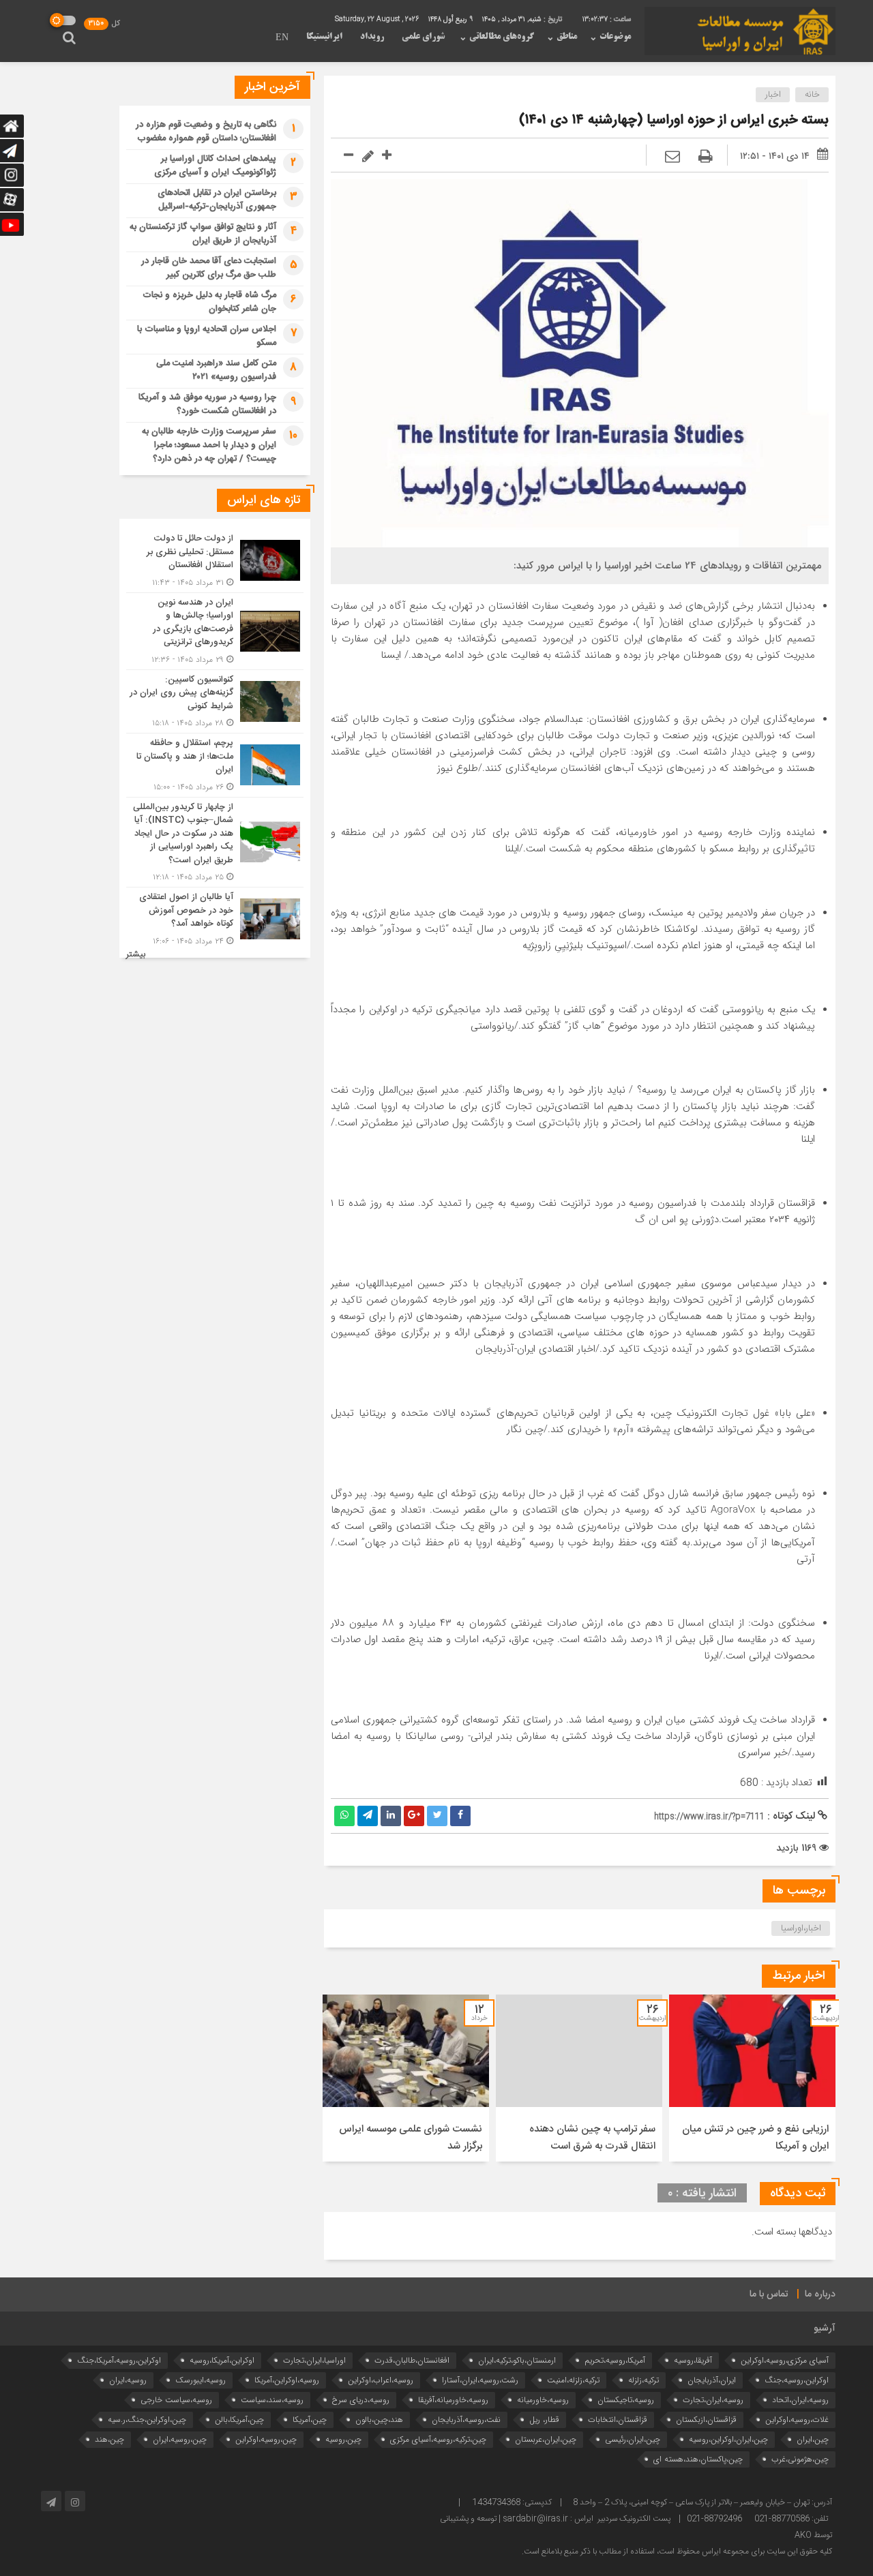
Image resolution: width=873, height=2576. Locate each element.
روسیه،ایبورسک (201, 2380)
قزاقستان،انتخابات (618, 2420)
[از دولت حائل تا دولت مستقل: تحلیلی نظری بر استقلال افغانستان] (215, 561)
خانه (812, 95)
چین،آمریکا (310, 2420)
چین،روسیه (343, 2439)
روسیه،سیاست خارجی (176, 2400)
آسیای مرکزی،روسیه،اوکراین (785, 2360)
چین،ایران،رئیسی (633, 2439)
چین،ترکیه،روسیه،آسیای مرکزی (438, 2439)
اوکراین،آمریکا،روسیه (222, 2360)
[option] (752, 2078)
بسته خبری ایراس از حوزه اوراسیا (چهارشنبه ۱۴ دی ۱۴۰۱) (674, 120)
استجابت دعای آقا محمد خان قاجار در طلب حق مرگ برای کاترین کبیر (209, 268)
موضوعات (615, 37)
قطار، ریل (544, 2420)
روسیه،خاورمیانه (543, 2400)
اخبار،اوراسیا (801, 1928)
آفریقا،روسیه (693, 2360)
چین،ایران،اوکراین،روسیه (728, 2439)
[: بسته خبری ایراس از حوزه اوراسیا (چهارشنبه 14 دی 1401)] (672, 157)
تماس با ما (769, 2294)
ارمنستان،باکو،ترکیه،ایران (517, 2360)
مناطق (567, 37)
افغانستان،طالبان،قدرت (412, 2360)
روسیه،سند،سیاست (272, 2400)
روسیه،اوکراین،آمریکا (287, 2380)
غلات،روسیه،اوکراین (797, 2420)
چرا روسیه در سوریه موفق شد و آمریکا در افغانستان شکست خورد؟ (207, 404)
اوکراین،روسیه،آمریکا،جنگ (119, 2360)
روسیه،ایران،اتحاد (800, 2400)
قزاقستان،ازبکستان (706, 2420)
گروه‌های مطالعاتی (502, 37)
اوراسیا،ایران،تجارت (314, 2360)
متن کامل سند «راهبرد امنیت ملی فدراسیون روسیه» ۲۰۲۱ (216, 370)
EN (282, 38)
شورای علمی (423, 37)
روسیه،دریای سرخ (361, 2400)
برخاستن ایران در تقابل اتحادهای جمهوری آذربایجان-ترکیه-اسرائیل (217, 200)
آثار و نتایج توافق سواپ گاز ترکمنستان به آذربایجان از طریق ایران (203, 234)
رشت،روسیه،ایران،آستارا (480, 2380)
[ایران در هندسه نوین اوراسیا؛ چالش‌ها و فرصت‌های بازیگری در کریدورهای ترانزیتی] (215, 631)
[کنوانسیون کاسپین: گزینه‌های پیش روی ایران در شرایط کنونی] (215, 702)
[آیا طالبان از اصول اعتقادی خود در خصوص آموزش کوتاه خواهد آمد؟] (215, 918)
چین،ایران (813, 2439)
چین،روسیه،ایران (180, 2439)
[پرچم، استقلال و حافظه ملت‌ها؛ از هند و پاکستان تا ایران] (215, 765)
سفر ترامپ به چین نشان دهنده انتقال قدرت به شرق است (592, 2138)
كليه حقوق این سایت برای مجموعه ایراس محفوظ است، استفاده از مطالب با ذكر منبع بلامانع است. (677, 2551)
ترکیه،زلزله (643, 2380)
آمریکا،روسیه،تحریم (615, 2360)
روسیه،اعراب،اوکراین (381, 2380)
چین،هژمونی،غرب (800, 2459)
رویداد (372, 37)
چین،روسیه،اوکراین (266, 2439)
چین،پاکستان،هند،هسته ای (698, 2459)
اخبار (773, 95)
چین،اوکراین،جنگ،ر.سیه (147, 2420)
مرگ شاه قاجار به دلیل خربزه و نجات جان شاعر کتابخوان (209, 302)
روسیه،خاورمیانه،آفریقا (453, 2400)
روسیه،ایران (128, 2380)
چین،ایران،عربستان (546, 2439)
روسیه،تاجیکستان (626, 2400)
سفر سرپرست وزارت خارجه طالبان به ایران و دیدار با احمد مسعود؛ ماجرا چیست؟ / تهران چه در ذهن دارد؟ (209, 445)
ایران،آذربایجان (712, 2380)
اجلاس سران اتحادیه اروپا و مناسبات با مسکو (207, 336)
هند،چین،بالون (379, 2420)
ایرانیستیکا (324, 37)
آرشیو (825, 2329)
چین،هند (109, 2439)
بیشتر (136, 955)
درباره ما (820, 2294)
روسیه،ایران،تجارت (713, 2400)
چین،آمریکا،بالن (239, 2420)
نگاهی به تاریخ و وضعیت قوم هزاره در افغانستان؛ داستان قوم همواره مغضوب (206, 132)
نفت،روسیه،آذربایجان (466, 2420)
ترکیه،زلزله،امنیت (573, 2380)
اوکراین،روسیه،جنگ (797, 2380)
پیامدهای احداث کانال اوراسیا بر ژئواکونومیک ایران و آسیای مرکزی (215, 166)
